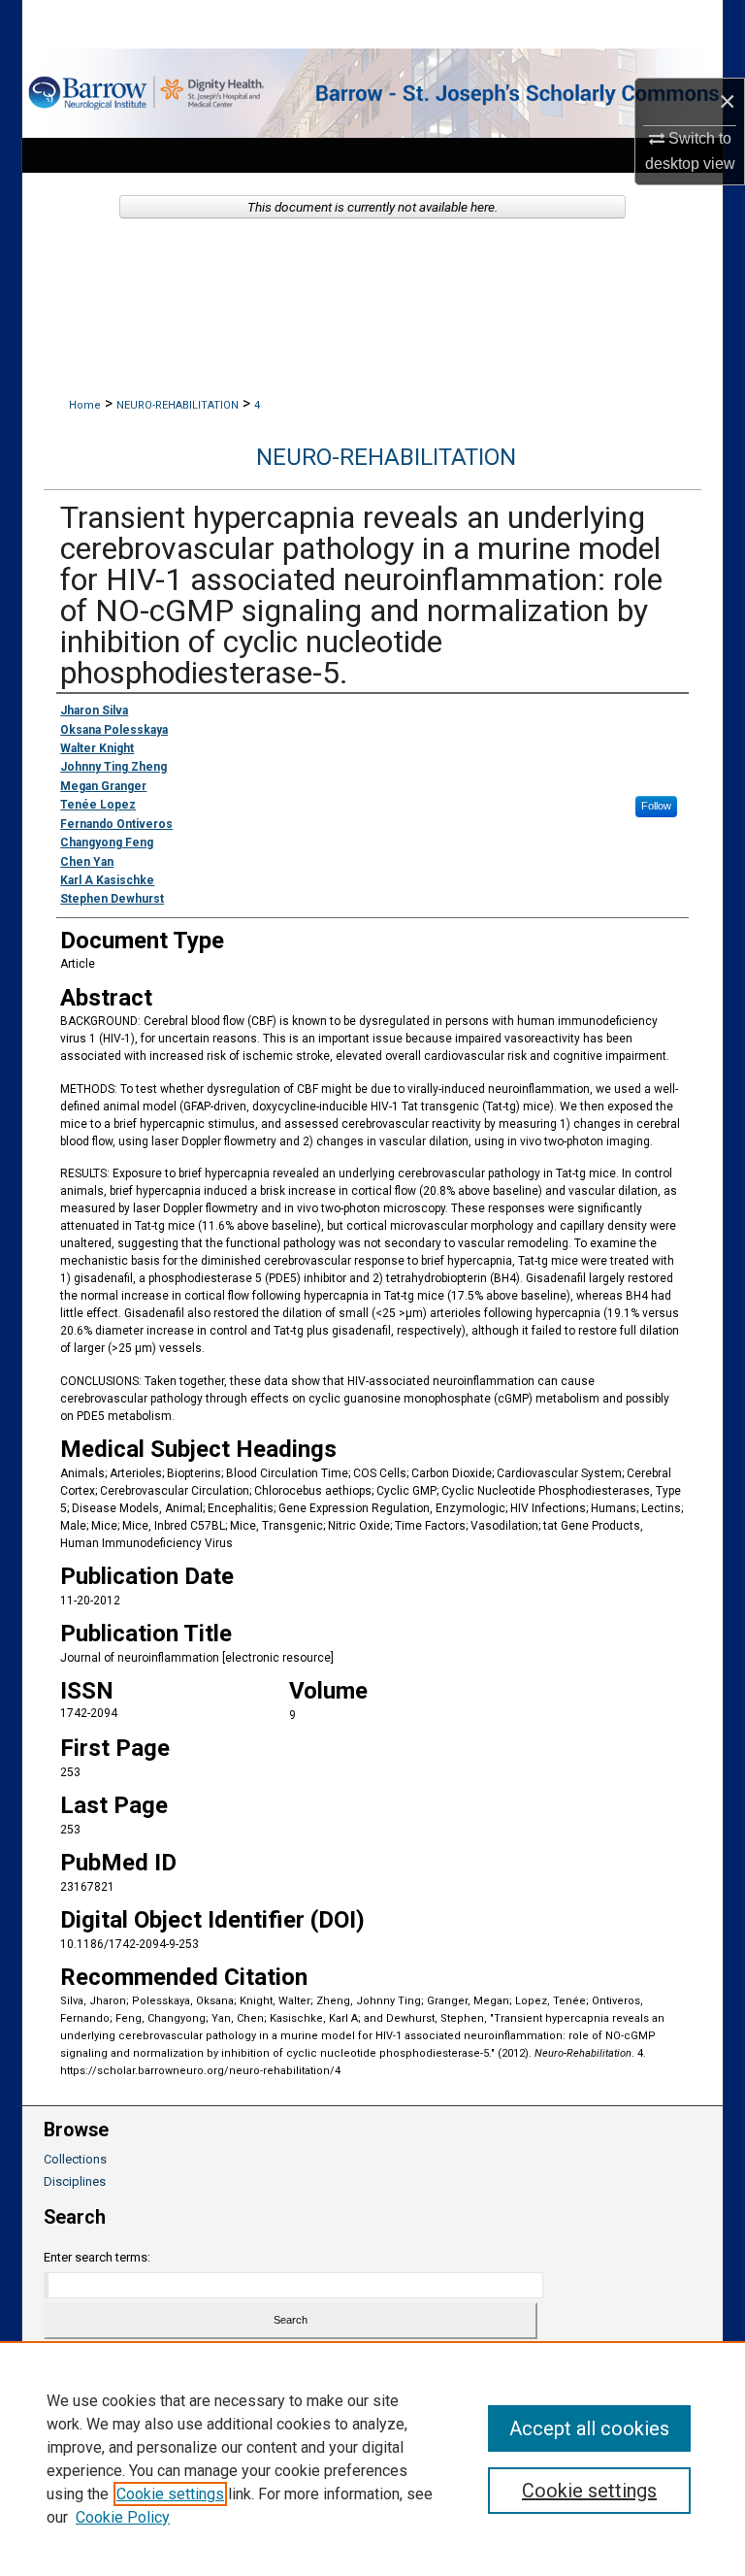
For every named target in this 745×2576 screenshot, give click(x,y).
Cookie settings (170, 2494)
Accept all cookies (589, 2428)
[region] (372, 2459)
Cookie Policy (123, 2517)
